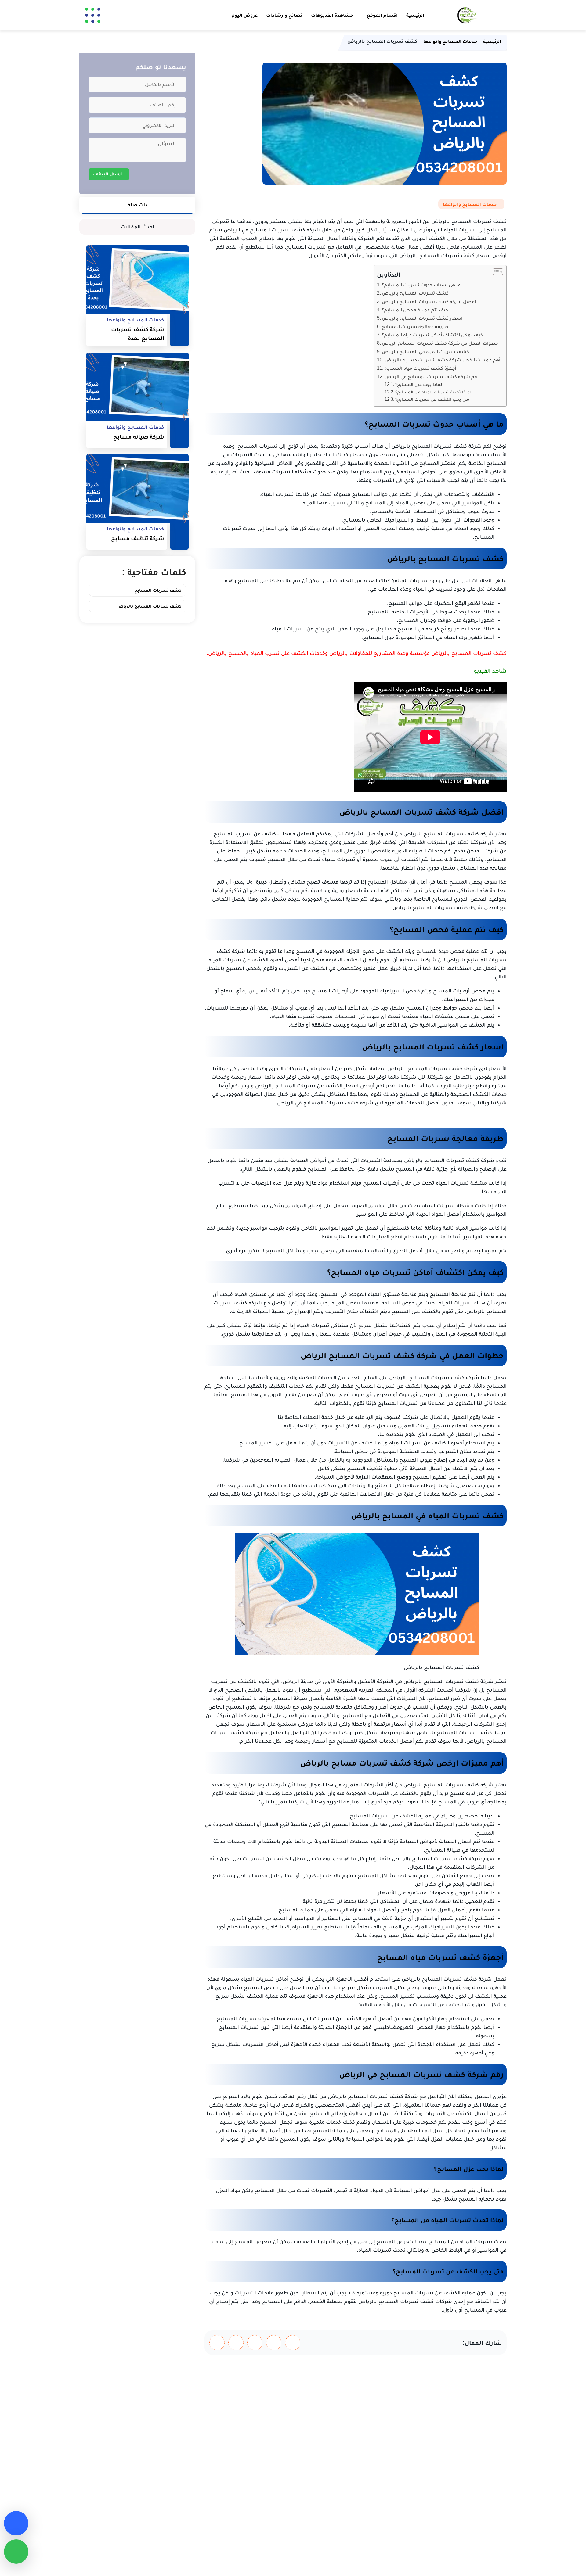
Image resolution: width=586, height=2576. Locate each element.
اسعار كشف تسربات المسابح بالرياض (422, 318)
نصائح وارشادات (284, 15)
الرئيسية (415, 15)
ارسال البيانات (108, 174)
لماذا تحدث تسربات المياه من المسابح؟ (433, 392)
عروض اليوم (245, 15)
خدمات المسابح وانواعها (470, 204)
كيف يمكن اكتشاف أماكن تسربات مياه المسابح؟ (432, 335)
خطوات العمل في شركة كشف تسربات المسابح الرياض (440, 343)
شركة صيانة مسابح (139, 437)
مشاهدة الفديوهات (332, 15)
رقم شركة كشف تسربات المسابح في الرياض (432, 376)
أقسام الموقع (382, 15)
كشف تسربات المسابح (158, 590)
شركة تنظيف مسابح (138, 538)
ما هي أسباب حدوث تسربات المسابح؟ (421, 285)
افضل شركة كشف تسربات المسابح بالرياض (429, 301)
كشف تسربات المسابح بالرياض (415, 293)
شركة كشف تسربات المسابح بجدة (138, 334)
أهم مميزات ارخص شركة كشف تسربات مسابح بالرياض (442, 360)
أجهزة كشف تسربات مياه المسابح (420, 368)
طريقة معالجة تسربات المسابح (415, 326)
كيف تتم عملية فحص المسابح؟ (415, 310)
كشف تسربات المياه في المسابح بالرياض (425, 351)
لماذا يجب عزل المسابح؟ (419, 384)
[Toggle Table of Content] (495, 272)
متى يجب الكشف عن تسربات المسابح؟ (432, 399)
